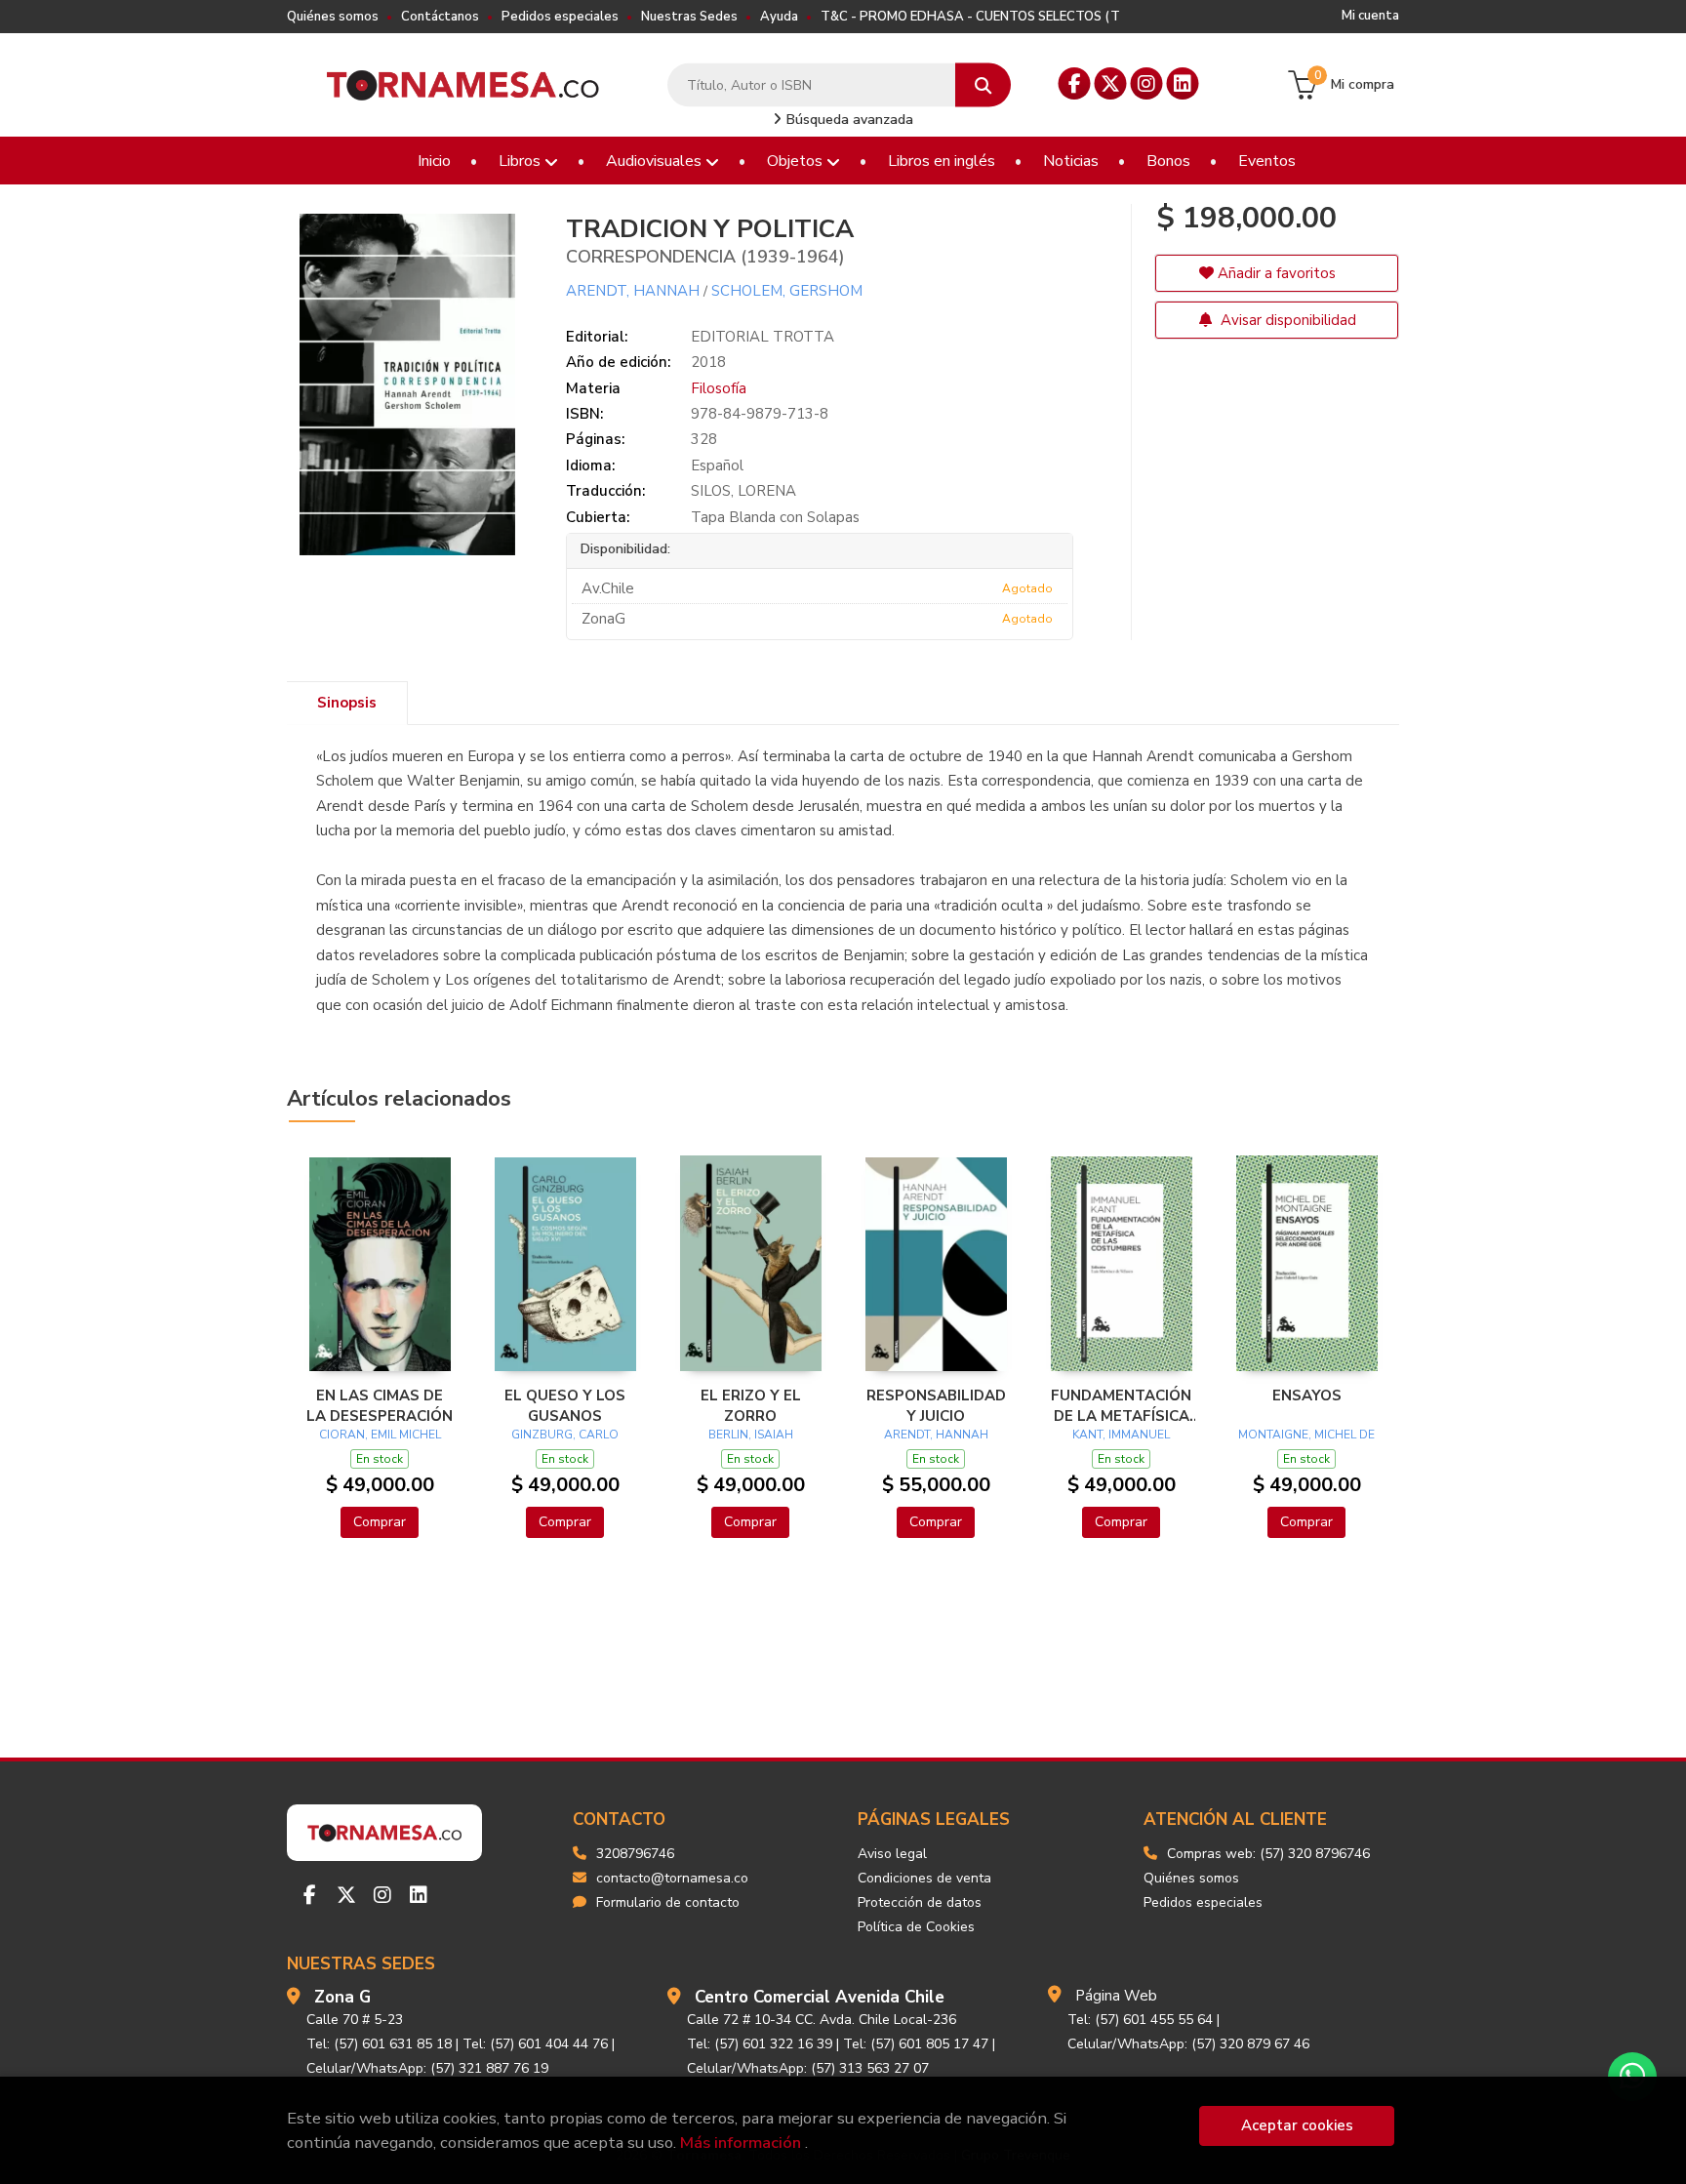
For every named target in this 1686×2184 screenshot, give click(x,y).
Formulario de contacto (668, 1902)
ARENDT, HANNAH (633, 291)
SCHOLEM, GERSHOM (787, 291)
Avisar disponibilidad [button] (1286, 320)
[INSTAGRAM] (1147, 83)
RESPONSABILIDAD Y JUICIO (936, 1405)
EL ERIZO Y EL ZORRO (751, 1405)
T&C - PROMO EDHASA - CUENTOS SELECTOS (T (970, 17)
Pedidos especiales (560, 17)
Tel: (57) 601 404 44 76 (535, 2044)
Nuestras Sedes (689, 17)
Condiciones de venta (924, 1878)
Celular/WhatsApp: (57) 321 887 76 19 (427, 2068)
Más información (741, 2143)
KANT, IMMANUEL (1121, 1435)
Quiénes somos (333, 17)
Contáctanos (440, 17)
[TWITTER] (1111, 83)
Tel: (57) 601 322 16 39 (760, 2044)
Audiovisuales (656, 161)
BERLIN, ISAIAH (751, 1435)
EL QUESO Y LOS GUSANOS (565, 1405)
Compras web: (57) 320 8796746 (1268, 1854)
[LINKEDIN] (1183, 83)
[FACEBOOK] (1075, 83)
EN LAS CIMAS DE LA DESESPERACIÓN (380, 1405)
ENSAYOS (1307, 1395)
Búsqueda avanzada (848, 120)
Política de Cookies (916, 1927)
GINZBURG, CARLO (565, 1435)
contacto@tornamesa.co (672, 1878)
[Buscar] (983, 85)
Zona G (342, 1997)
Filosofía (719, 388)
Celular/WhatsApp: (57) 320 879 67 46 (1188, 2044)
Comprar (380, 1522)
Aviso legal (892, 1854)
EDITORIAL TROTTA (763, 337)
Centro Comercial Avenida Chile (820, 1997)
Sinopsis (347, 703)
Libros (522, 161)
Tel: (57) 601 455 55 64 (1140, 2020)
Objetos (797, 161)
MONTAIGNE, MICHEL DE (1306, 1435)
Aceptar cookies (1297, 2125)
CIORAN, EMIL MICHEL (380, 1435)
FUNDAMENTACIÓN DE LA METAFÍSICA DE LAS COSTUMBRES (1121, 1405)
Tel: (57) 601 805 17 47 (916, 2044)
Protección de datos (920, 1902)
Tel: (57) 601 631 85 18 (379, 2044)
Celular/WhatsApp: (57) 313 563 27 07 (808, 2068)
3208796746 (635, 1854)
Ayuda (779, 17)
